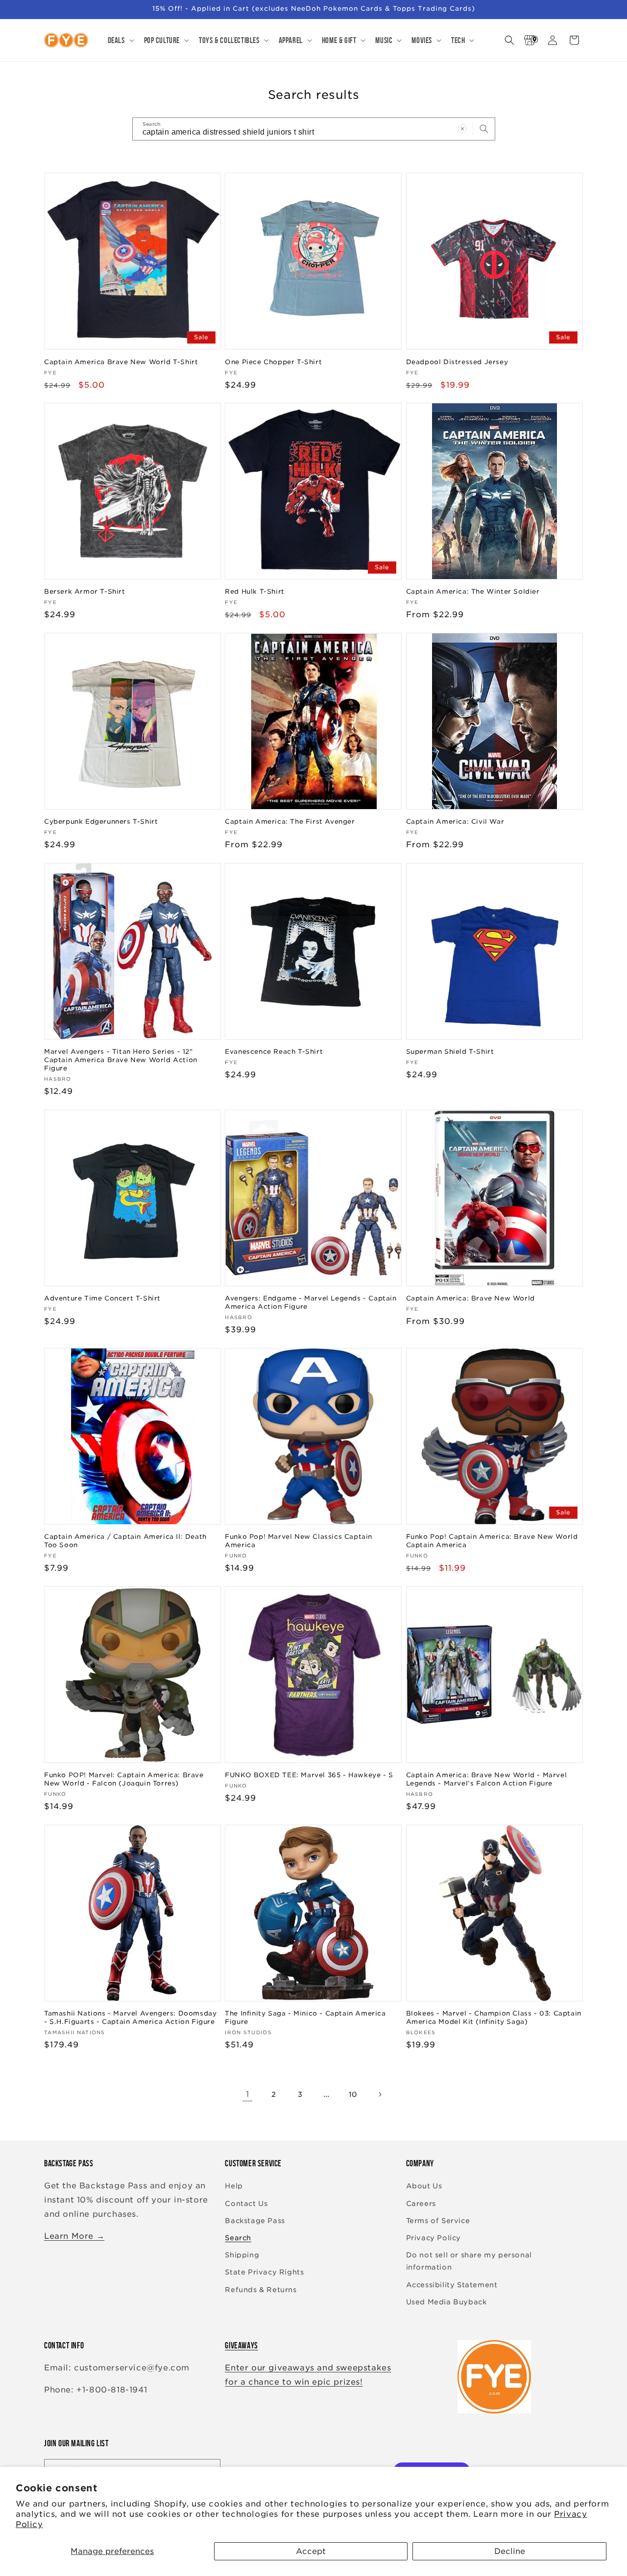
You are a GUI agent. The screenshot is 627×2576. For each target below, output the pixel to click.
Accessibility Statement (452, 2285)
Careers (421, 2204)
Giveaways (241, 2345)
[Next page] (380, 2094)
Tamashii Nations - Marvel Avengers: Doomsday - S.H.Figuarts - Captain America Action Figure (130, 2018)
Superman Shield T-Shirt (450, 1052)
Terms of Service (438, 2221)
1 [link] (248, 2094)
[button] (120, 40)
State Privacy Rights (264, 2273)
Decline (510, 2551)
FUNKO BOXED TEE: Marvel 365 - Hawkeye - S (309, 1775)
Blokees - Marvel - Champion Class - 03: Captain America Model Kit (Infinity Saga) (494, 2018)
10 (353, 2094)
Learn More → (74, 2236)
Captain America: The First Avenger (290, 822)
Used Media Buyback (446, 2302)
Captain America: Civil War (455, 822)
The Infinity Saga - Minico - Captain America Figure (305, 2018)
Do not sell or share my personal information (469, 2261)
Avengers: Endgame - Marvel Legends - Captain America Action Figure (311, 1302)
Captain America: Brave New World (470, 1298)
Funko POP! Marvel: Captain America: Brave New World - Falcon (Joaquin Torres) (124, 1779)
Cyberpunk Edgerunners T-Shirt (101, 822)
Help (234, 2186)
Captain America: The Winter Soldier (473, 592)
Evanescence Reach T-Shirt (274, 1052)
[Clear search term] (462, 129)
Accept (311, 2551)
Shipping (242, 2255)
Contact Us (246, 2204)
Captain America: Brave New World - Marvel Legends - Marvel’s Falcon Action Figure (487, 1779)
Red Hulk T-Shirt (255, 592)
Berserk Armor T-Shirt (85, 592)
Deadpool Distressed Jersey (457, 361)
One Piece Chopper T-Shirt (273, 361)
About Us (424, 2186)
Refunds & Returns (261, 2290)
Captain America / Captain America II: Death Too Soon (125, 1541)
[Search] (484, 129)
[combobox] (314, 129)
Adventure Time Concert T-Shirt (102, 1298)
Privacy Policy (434, 2238)
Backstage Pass (255, 2221)
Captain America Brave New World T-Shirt (121, 361)
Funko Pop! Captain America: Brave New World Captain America (492, 1541)
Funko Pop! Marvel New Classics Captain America (299, 1541)
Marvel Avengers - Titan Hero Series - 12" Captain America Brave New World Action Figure (121, 1060)
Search (238, 2238)
